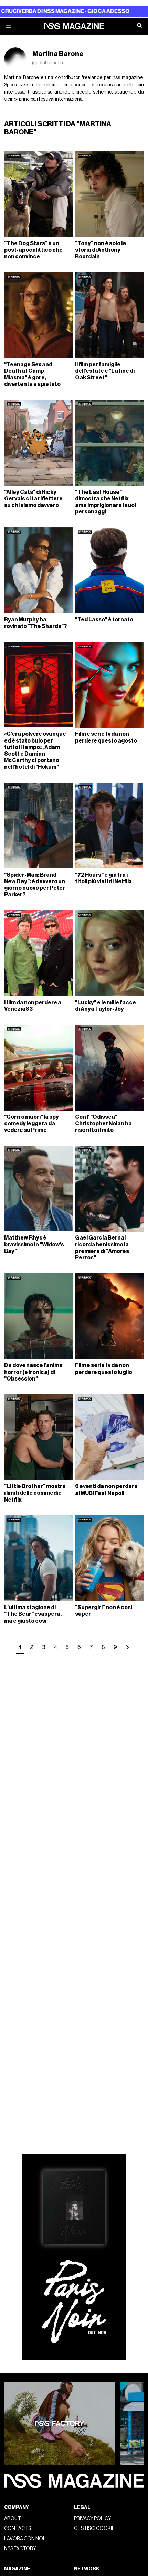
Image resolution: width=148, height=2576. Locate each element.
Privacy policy (93, 2518)
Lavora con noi (24, 2539)
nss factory (20, 2549)
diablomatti (51, 63)
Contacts (18, 2528)
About (13, 2518)
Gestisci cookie (94, 2528)
